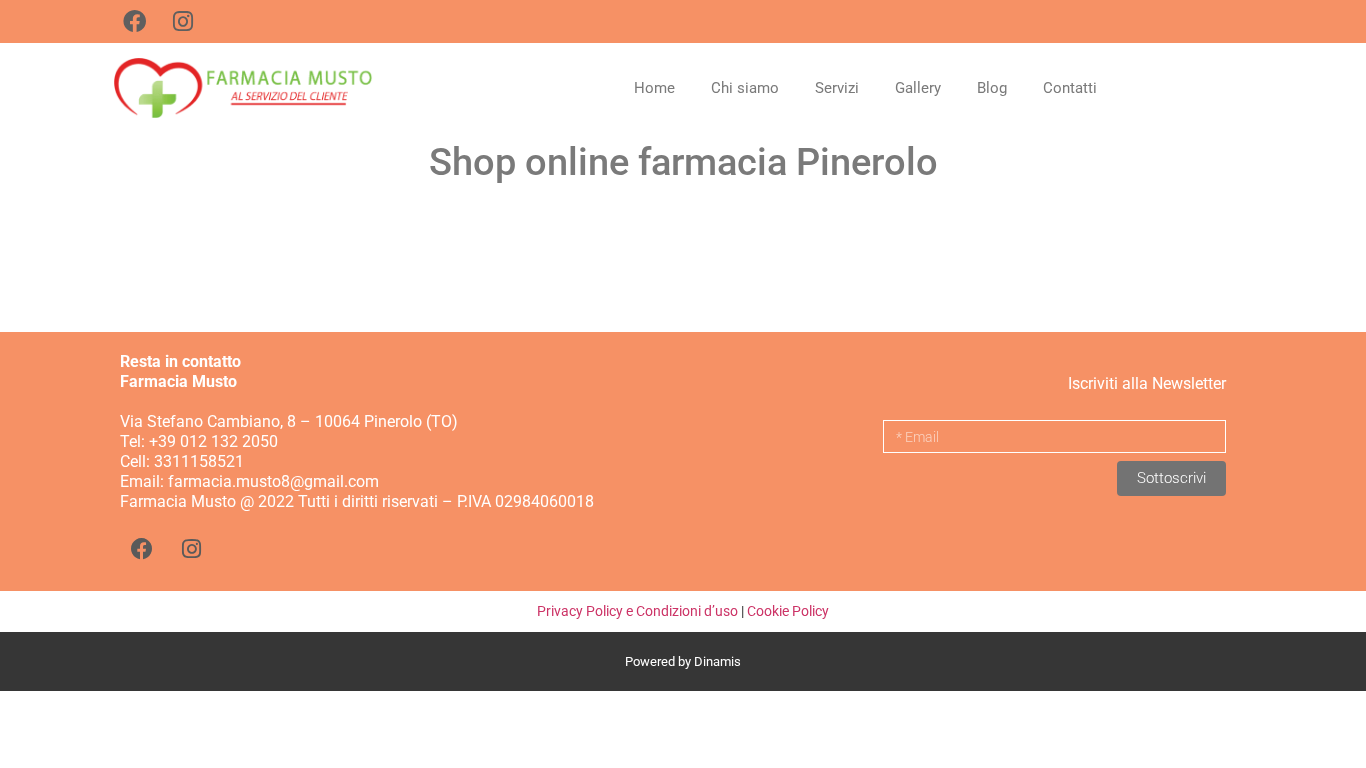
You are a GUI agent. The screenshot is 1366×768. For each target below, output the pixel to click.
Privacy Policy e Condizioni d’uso (637, 611)
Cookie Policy (788, 611)
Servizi (837, 88)
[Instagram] (191, 549)
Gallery (918, 88)
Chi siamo (745, 88)
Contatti (1070, 88)
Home (654, 88)
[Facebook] (142, 549)
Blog (992, 88)
